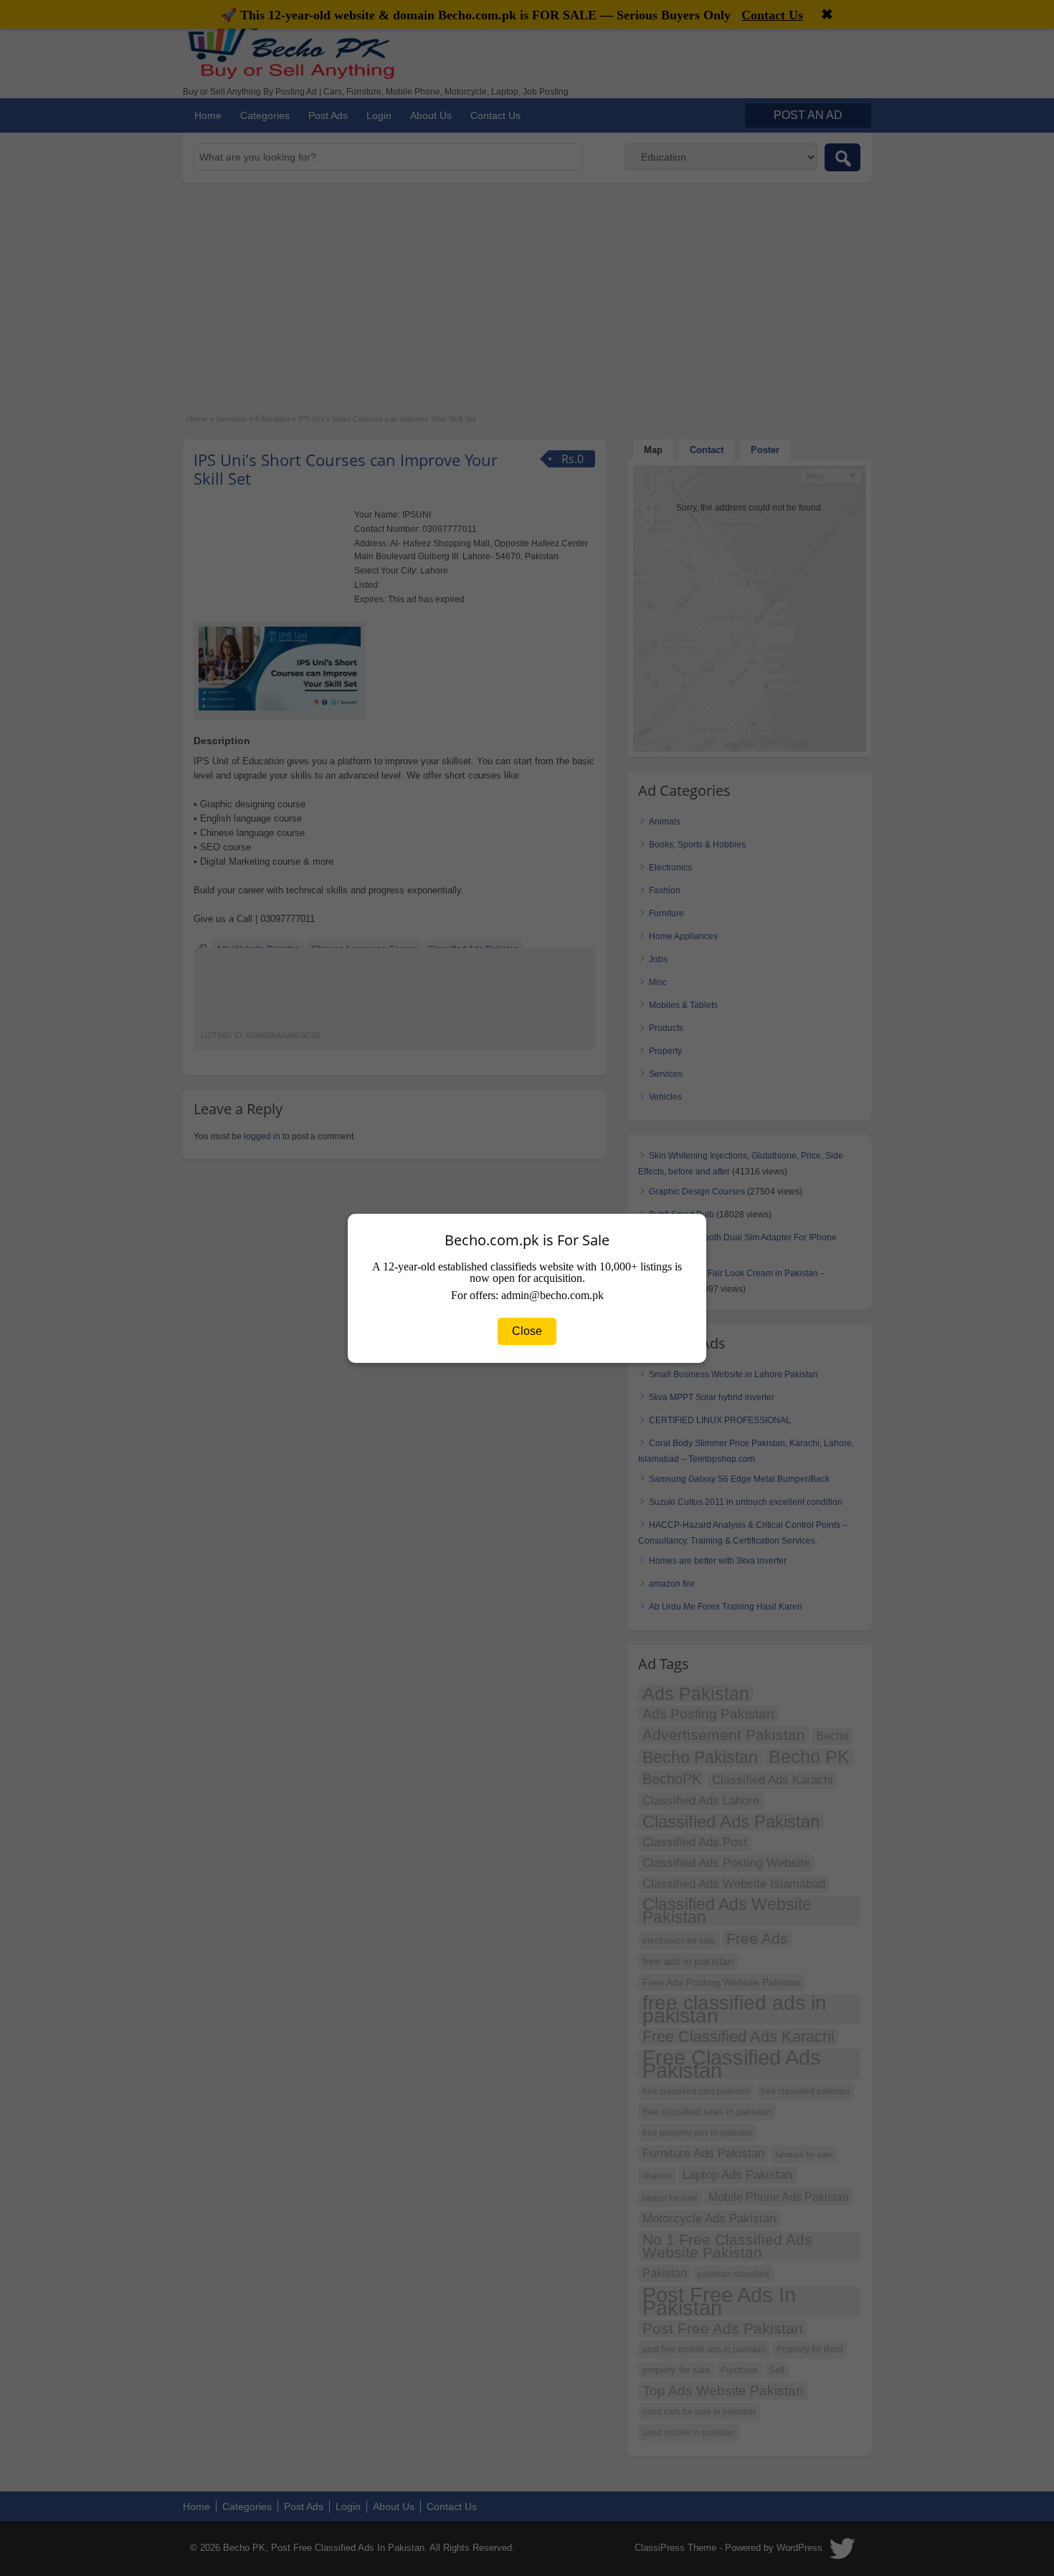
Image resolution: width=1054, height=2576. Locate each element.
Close (527, 1331)
